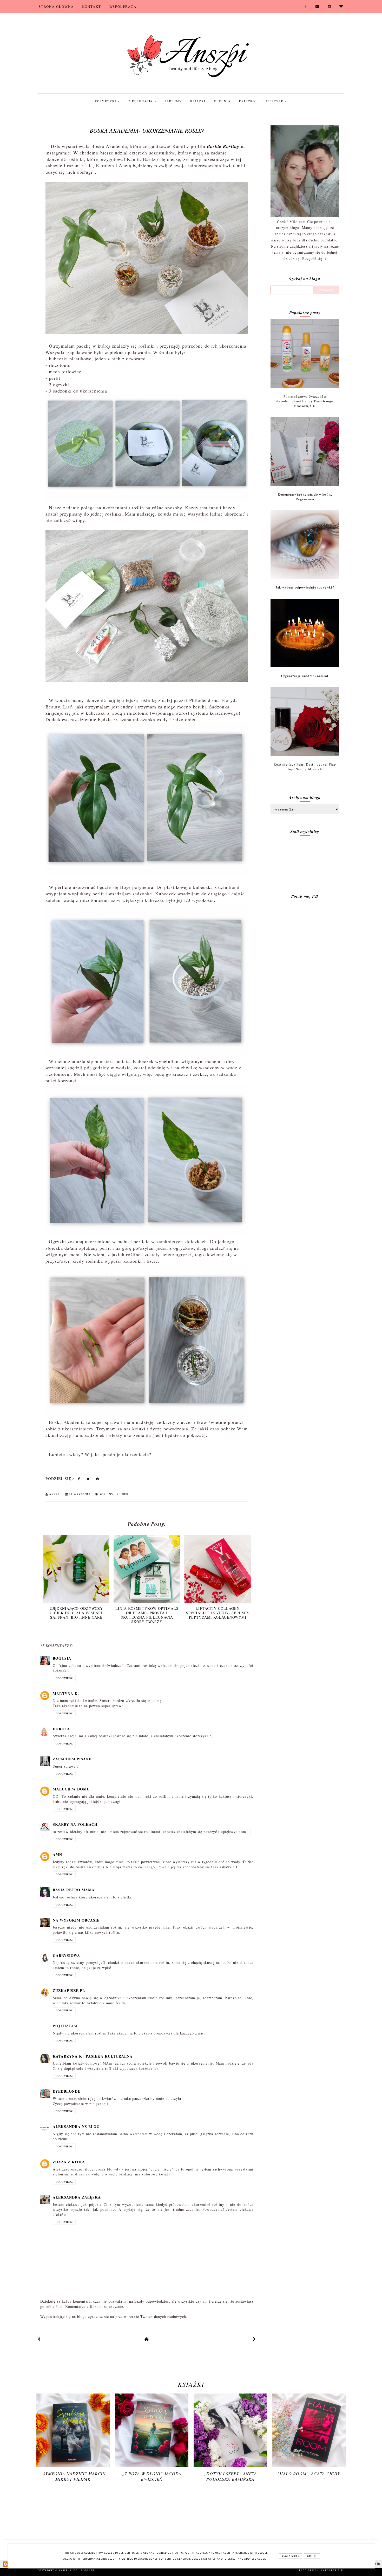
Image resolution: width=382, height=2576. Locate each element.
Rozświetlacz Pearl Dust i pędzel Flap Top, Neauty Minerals (305, 767)
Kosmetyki (106, 101)
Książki (198, 101)
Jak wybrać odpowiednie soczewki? (305, 587)
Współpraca (123, 6)
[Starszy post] (254, 2339)
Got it (312, 2556)
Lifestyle (274, 101)
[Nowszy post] (39, 2339)
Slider (123, 1494)
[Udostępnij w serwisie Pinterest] (98, 1480)
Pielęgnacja (141, 101)
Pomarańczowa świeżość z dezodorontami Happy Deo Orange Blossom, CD (305, 401)
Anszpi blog (69, 2570)
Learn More (291, 2556)
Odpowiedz (64, 1678)
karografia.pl (333, 2570)
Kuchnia (222, 101)
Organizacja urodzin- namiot (305, 676)
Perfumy (173, 101)
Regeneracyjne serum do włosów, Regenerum (305, 497)
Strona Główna (56, 6)
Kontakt (92, 6)
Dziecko (247, 101)
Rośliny (107, 1494)
